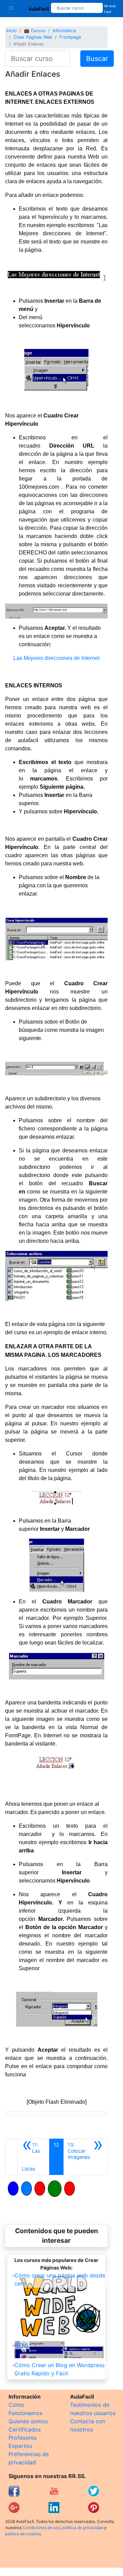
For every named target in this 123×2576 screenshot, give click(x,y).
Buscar (97, 59)
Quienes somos (28, 2421)
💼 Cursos (35, 31)
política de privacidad (83, 2528)
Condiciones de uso (41, 2528)
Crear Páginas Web (33, 37)
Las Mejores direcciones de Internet (56, 658)
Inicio (11, 31)
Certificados (25, 2429)
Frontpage (70, 37)
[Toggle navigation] (11, 8)
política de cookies (23, 2534)
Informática (64, 31)
